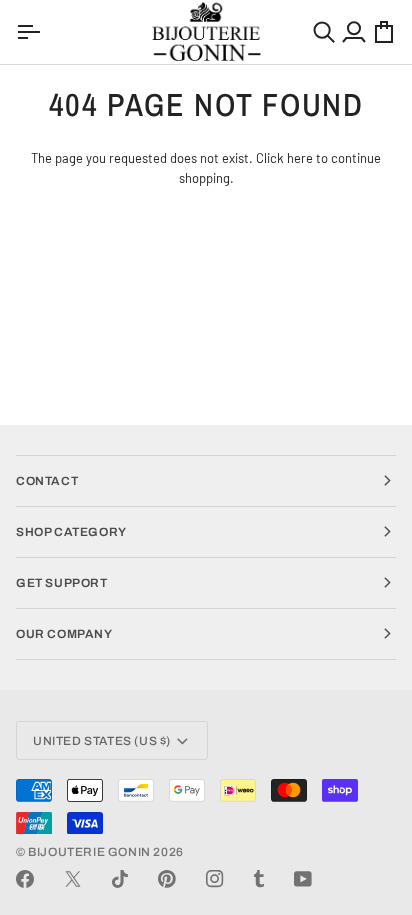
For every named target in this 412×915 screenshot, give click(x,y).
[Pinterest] (167, 879)
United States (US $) (102, 741)
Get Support (62, 583)
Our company (64, 634)
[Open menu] (31, 32)
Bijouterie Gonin (89, 852)
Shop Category (71, 532)
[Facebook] (25, 879)
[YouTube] (303, 879)
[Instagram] (215, 879)
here (300, 158)
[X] (73, 879)
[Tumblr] (259, 879)
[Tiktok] (120, 879)
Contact (47, 481)
